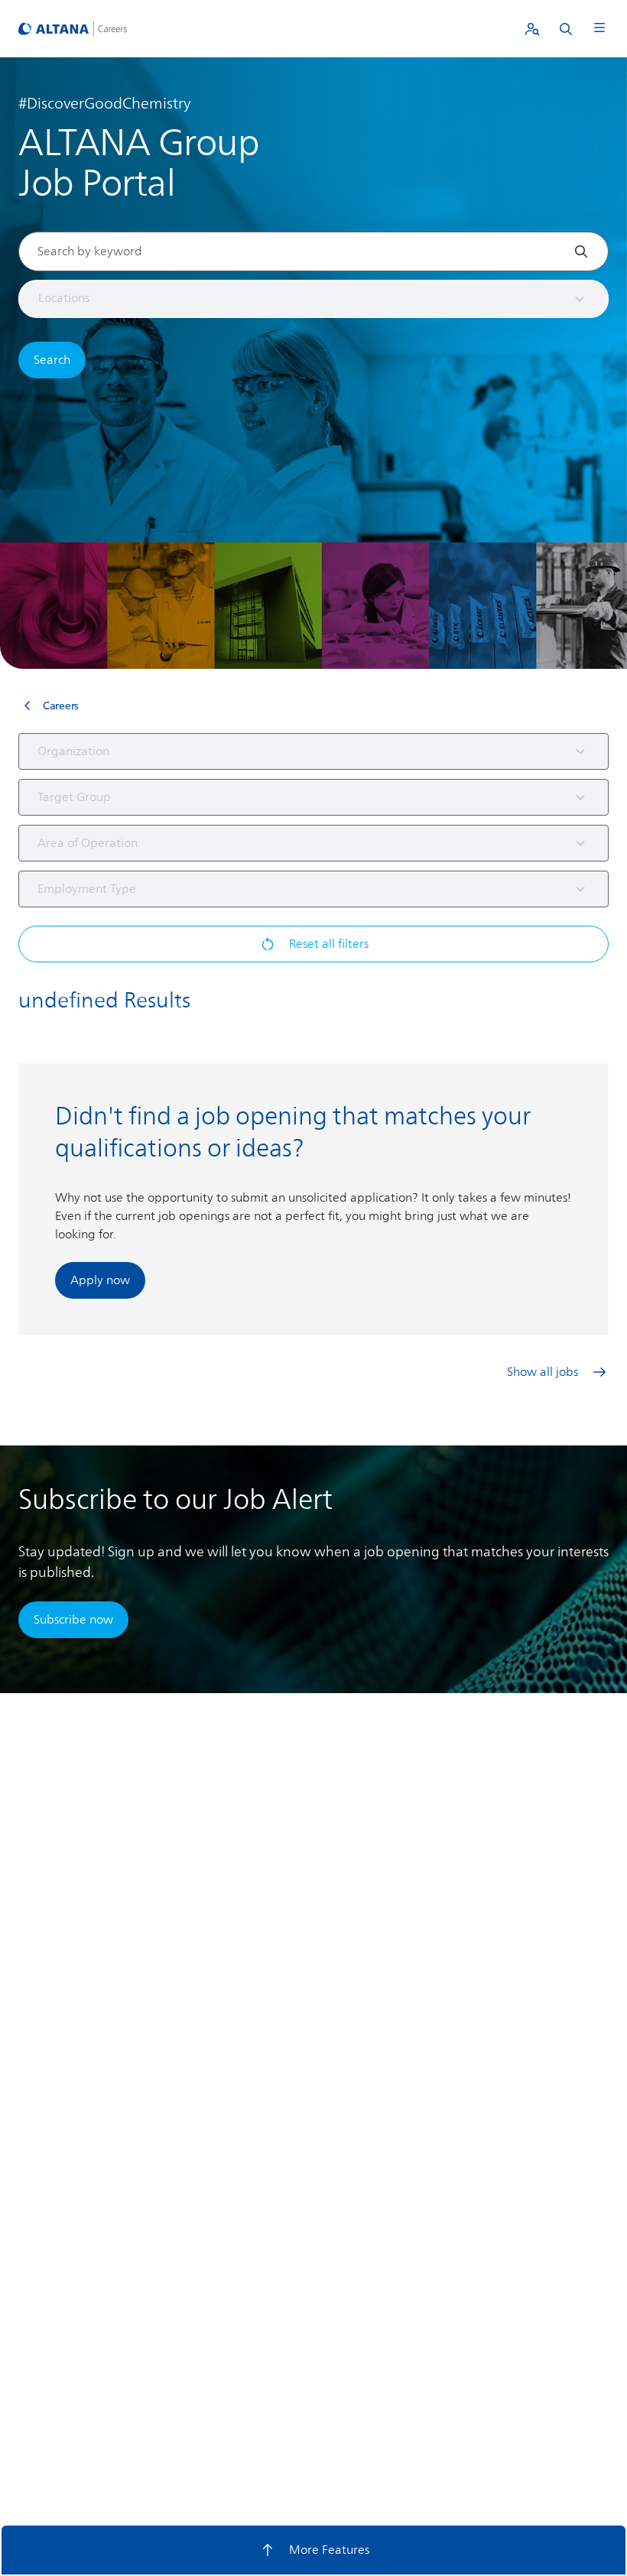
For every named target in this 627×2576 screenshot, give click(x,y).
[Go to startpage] (73, 28)
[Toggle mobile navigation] (599, 29)
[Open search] (566, 29)
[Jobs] (532, 29)
